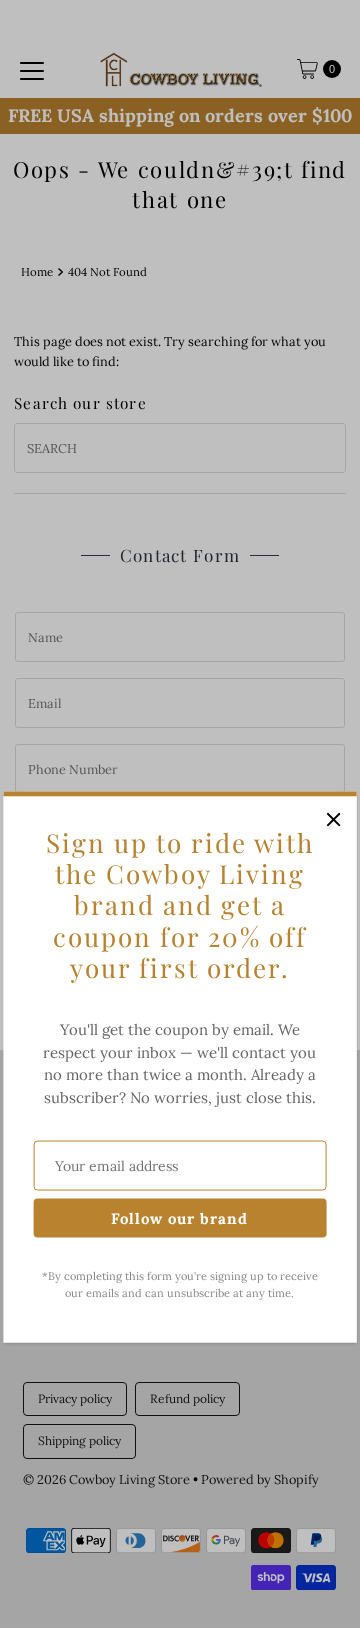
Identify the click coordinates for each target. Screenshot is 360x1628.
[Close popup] (333, 819)
